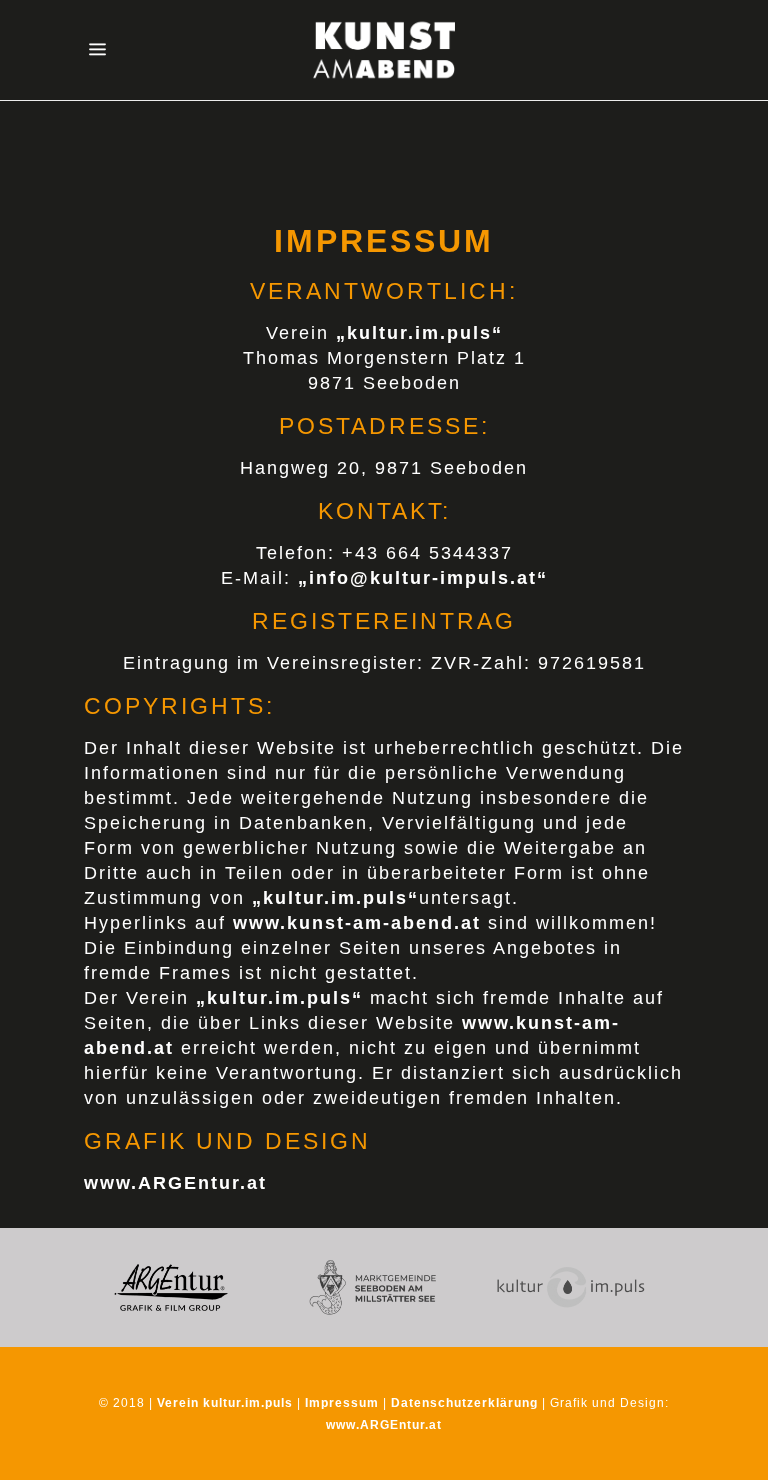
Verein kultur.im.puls (225, 1403)
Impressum (342, 1403)
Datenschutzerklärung (464, 1403)
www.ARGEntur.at (384, 1425)
